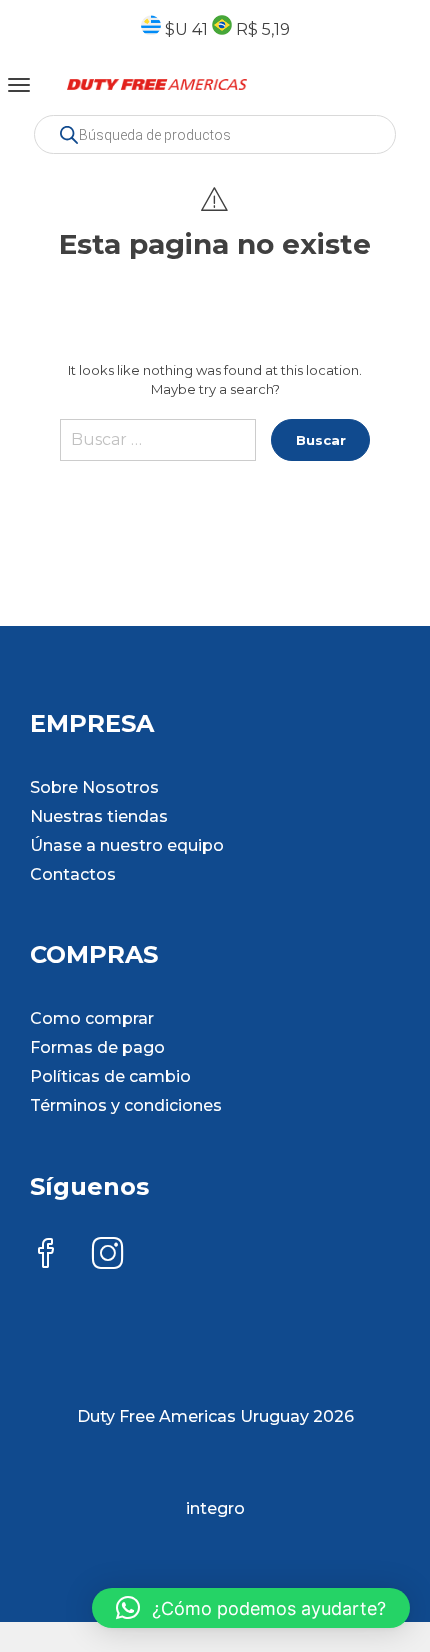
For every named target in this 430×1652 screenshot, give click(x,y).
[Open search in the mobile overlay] (215, 134)
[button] (251, 1608)
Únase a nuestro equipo (127, 845)
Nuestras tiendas (99, 816)
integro (215, 1508)
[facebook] (46, 1255)
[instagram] (108, 1255)
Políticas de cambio (110, 1076)
